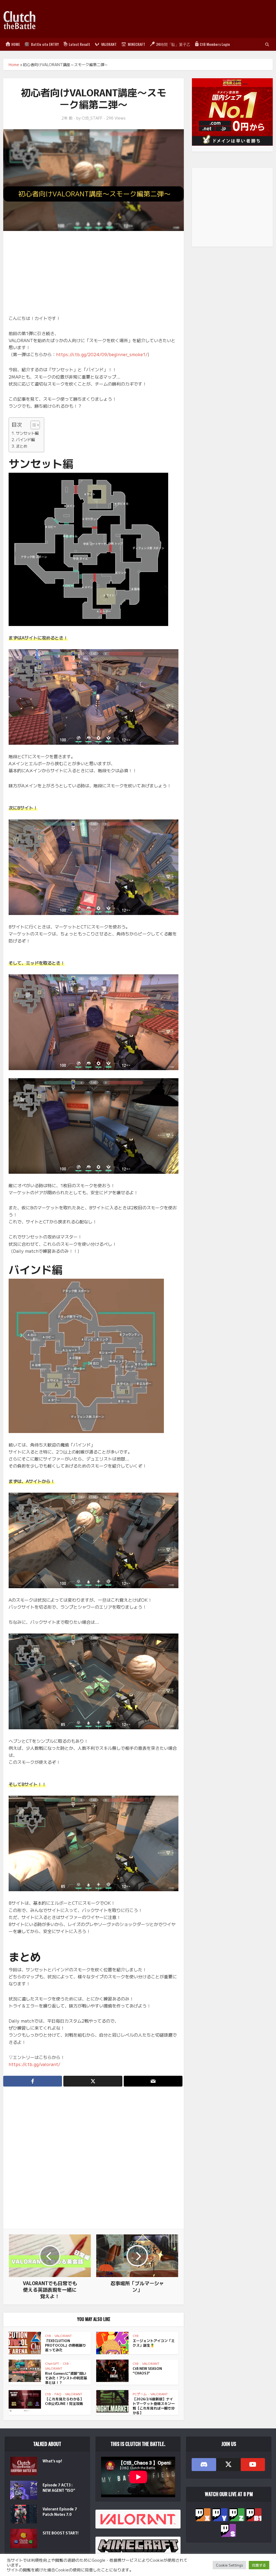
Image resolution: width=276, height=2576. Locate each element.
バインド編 (25, 439)
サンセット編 (27, 433)
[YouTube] (253, 2465)
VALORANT (63, 2335)
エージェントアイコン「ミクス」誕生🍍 (154, 2343)
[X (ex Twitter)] (228, 2465)
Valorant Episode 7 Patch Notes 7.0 (60, 2512)
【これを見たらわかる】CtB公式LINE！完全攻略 (64, 2401)
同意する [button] (259, 2565)
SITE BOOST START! (61, 2533)
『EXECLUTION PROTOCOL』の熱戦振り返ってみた (65, 2345)
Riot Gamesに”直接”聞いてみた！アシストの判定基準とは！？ (66, 2378)
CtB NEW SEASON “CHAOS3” (147, 2371)
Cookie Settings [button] (229, 2565)
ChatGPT (52, 2363)
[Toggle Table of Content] (32, 425)
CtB (48, 2335)
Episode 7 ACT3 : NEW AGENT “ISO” (59, 2487)
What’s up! (52, 2461)
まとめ (22, 446)
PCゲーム (140, 2394)
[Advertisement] (175, 19)
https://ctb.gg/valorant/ (34, 2064)
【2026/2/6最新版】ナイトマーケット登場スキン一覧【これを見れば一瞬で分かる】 (154, 2406)
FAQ (58, 2394)
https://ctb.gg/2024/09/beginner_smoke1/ (102, 354)
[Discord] (204, 2465)
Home (14, 64)
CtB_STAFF (92, 118)
